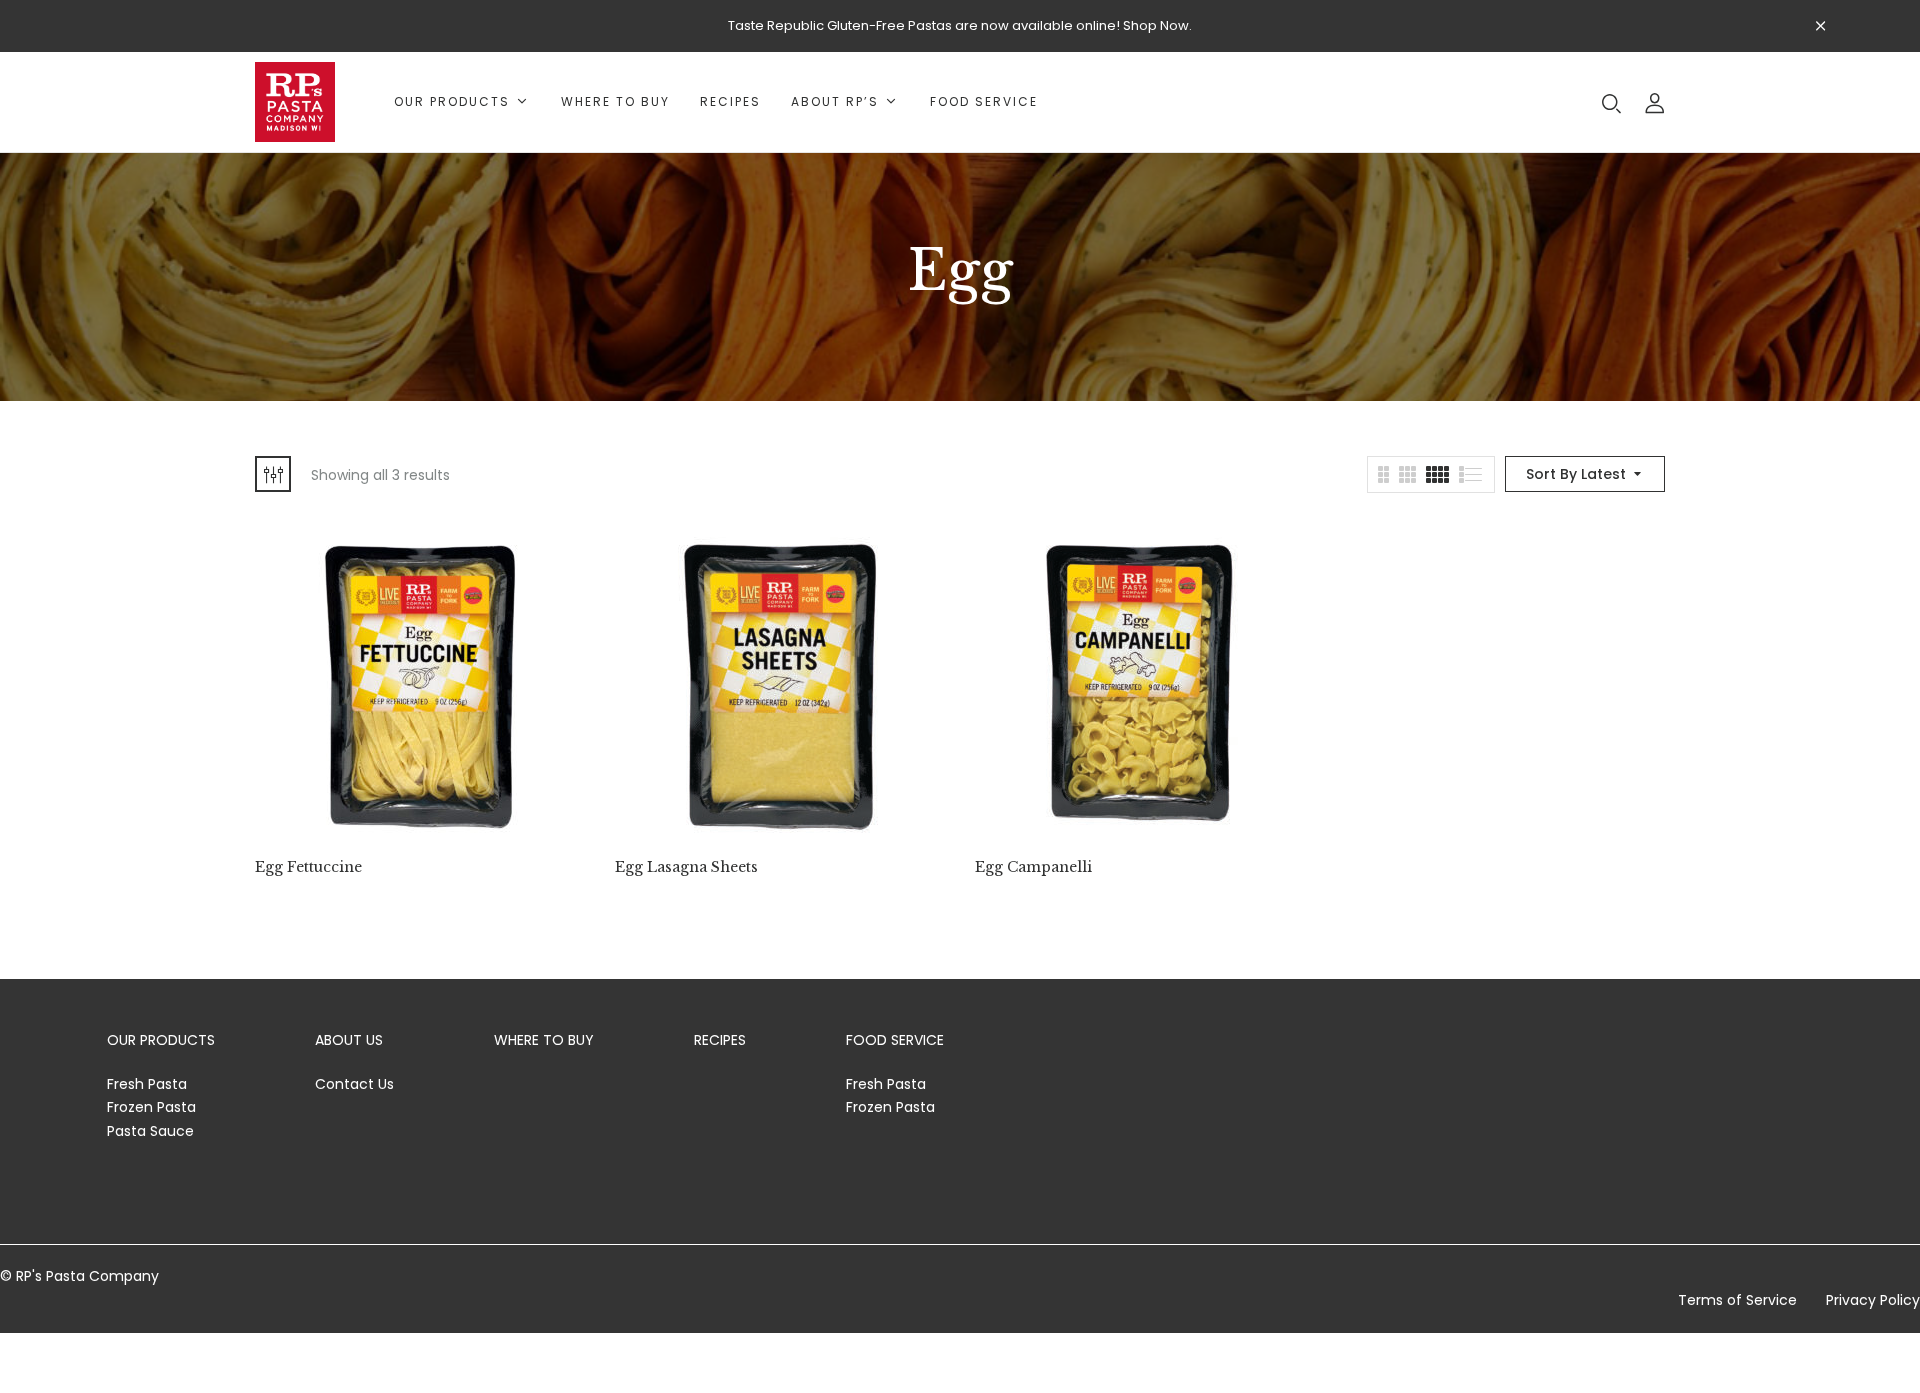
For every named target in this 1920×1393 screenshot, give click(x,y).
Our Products (161, 1040)
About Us (349, 1040)
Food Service (895, 1040)
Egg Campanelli (1033, 867)
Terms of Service (1737, 1300)
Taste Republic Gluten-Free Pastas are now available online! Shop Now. (960, 25)
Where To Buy (544, 1040)
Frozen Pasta (151, 1107)
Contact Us (354, 1084)
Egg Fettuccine (308, 867)
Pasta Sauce (150, 1131)
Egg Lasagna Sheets (686, 867)
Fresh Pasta (147, 1084)
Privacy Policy (1873, 1300)
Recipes (720, 1040)
